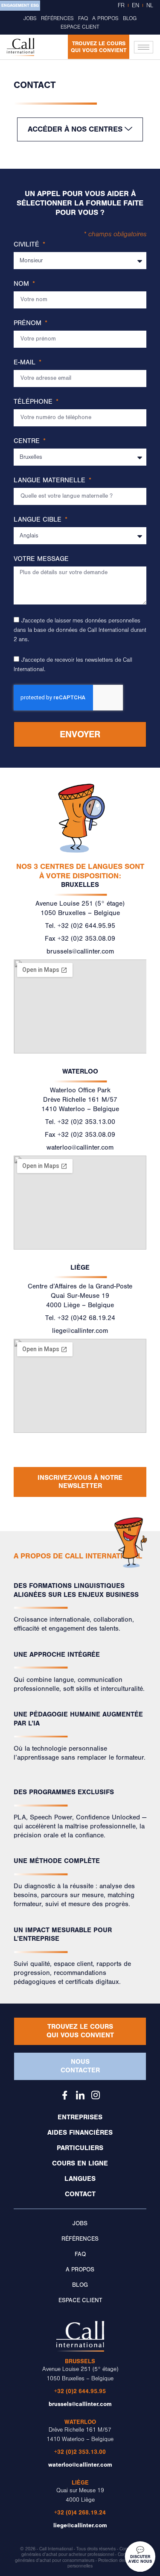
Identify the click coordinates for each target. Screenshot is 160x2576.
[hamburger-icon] (144, 47)
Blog (130, 18)
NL (150, 6)
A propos (105, 18)
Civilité (28, 245)
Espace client (80, 27)
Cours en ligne (80, 2163)
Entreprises (80, 2117)
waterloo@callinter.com (80, 1147)
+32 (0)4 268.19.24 (80, 2513)
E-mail (26, 362)
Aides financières (80, 2133)
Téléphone (34, 402)
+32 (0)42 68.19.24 (86, 1318)
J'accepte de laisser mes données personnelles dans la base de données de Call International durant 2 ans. (80, 630)
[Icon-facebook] (65, 2095)
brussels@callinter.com (80, 951)
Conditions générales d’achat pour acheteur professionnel (81, 2552)
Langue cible (39, 520)
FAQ (83, 18)
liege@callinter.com (80, 1331)
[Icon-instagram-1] (96, 2095)
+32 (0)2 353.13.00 (86, 1122)
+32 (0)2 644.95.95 (86, 926)
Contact (80, 2194)
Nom (22, 284)
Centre (28, 441)
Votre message (41, 559)
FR (121, 6)
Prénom (29, 323)
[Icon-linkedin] (80, 2095)
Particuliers (80, 2148)
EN (135, 6)
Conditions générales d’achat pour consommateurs (77, 2557)
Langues (80, 2179)
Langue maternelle (51, 480)
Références (57, 18)
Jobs (30, 18)
